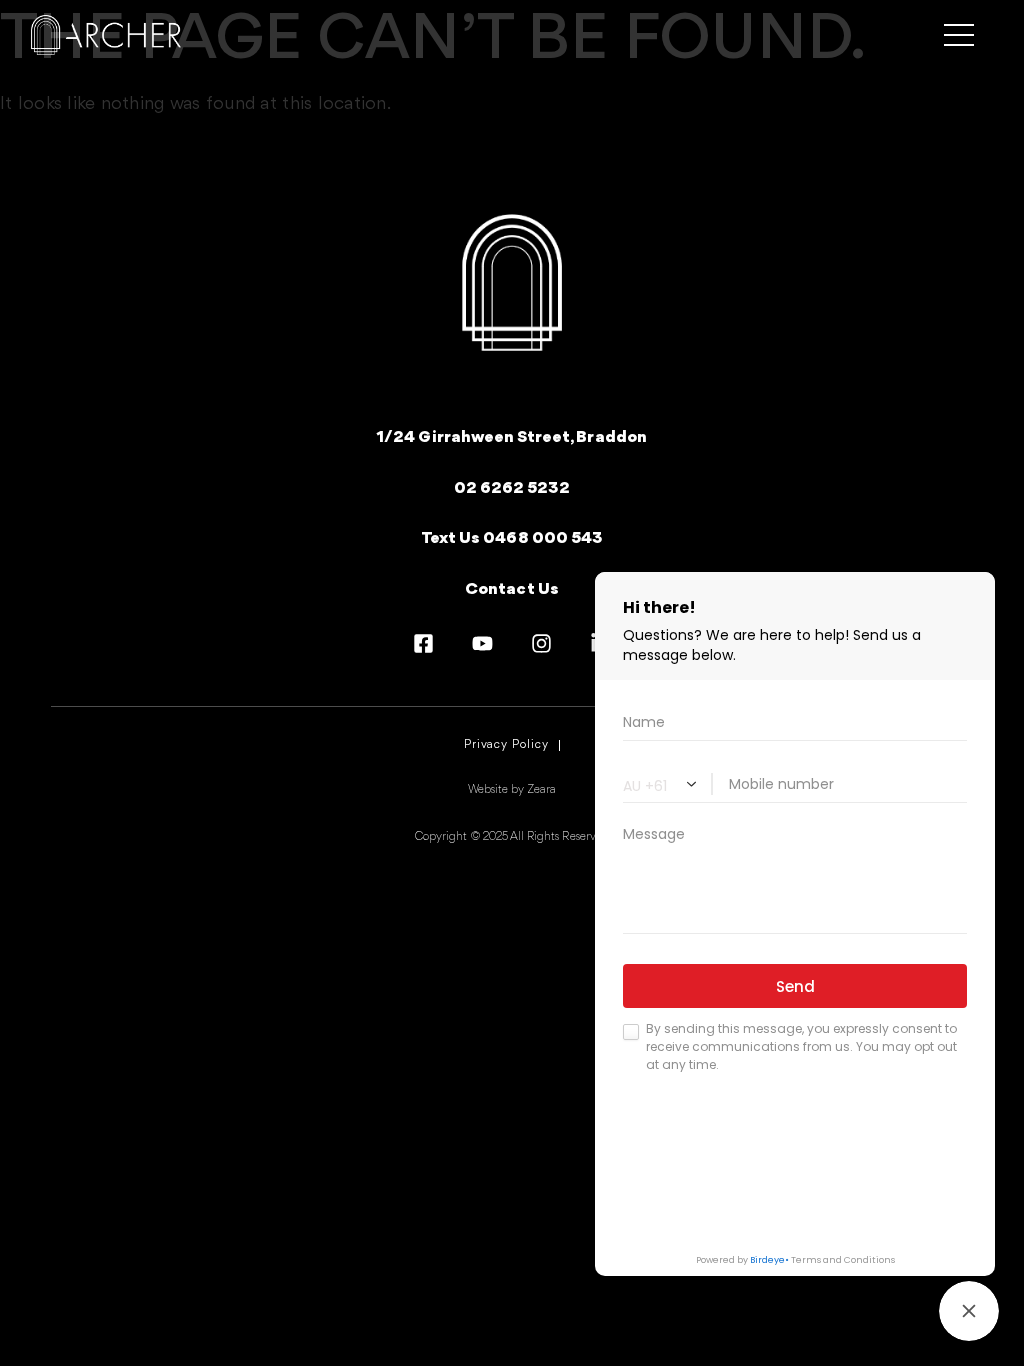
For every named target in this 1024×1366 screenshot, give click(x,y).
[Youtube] (482, 643)
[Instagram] (541, 643)
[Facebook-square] (423, 643)
